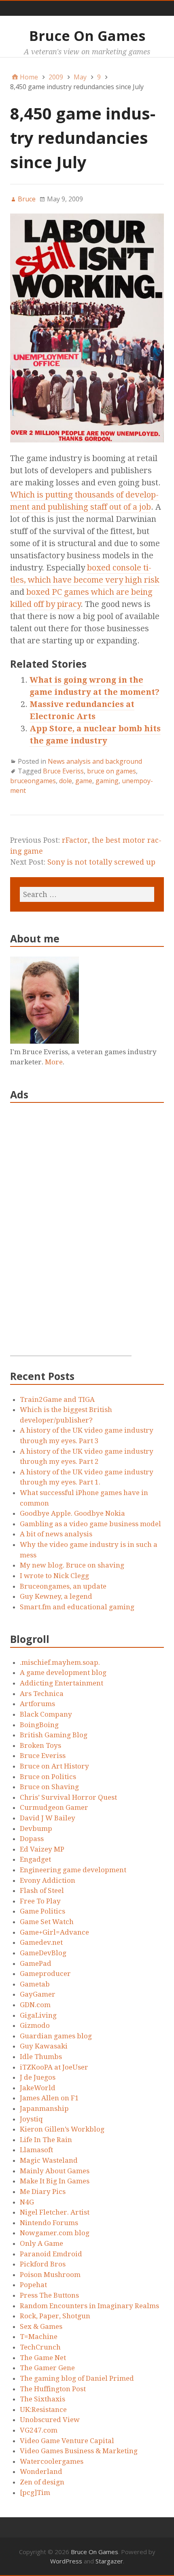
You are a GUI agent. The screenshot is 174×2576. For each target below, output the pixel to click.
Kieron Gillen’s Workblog (62, 2129)
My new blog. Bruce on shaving (72, 1565)
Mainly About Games (55, 2171)
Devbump (36, 1828)
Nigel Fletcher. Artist (55, 2212)
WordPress (66, 2561)
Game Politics (42, 1911)
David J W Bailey (48, 1818)
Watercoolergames (52, 2461)
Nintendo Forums (49, 2223)
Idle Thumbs (41, 2057)
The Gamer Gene (47, 2368)
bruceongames (33, 781)
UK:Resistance (43, 2409)
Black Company (46, 1714)
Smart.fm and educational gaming (77, 1607)
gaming (107, 781)
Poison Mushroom (50, 2275)
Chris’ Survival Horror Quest (68, 1797)
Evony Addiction (48, 1880)
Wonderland (41, 2471)
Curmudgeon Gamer (54, 1807)
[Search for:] (87, 894)
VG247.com (39, 2430)
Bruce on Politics (48, 1777)
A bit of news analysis (56, 1534)
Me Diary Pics (43, 2192)
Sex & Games (41, 2326)
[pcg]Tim (35, 2493)
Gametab (35, 1984)
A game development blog (63, 1672)
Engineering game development (73, 1870)
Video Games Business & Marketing (79, 2451)
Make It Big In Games (55, 2181)
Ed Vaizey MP (42, 1849)
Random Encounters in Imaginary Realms (89, 2306)
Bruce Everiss (63, 771)
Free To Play (40, 1901)
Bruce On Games (87, 36)
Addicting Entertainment (62, 1683)
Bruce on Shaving (49, 1787)
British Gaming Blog (54, 1735)
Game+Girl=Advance (54, 1932)
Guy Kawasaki (44, 2046)
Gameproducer (45, 1974)
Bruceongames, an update (63, 1586)
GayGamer (38, 1994)
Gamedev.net (41, 1942)
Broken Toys (40, 1745)
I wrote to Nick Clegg (54, 1576)
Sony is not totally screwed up (101, 862)
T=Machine (39, 2337)
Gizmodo (35, 2025)
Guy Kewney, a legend (56, 1596)
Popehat (33, 2285)
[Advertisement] (71, 1234)
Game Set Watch (47, 1922)
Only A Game (41, 2243)
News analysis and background (95, 761)
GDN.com (35, 2005)
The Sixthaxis (42, 2399)
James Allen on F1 (49, 2098)
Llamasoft (36, 2150)
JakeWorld (38, 2088)
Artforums (37, 1704)
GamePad (36, 1963)
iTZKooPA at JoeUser (54, 2067)
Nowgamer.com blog (55, 2233)
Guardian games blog (56, 2036)
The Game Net (43, 2358)
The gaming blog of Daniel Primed (77, 2378)
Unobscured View (50, 2420)
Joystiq (31, 2119)
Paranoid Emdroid (51, 2254)
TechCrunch (40, 2347)
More (54, 1062)
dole (66, 781)
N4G (27, 2202)
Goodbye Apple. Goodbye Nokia (72, 1513)
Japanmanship (44, 2108)
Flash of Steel (42, 1890)
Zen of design (42, 2482)
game (84, 781)
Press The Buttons (49, 2295)
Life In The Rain (46, 2140)
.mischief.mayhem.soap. (60, 1662)
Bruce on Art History (54, 1766)
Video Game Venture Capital (67, 2441)
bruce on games (111, 771)
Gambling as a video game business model (90, 1524)
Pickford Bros (43, 2264)
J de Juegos (38, 2077)
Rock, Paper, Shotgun (55, 2316)
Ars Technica (42, 1694)
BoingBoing (39, 1725)
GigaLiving (38, 2015)
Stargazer (109, 2561)
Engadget (35, 1859)
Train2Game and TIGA (57, 1399)
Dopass (32, 1839)
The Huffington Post (53, 2389)
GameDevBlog (43, 1953)
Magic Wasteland (49, 2160)
